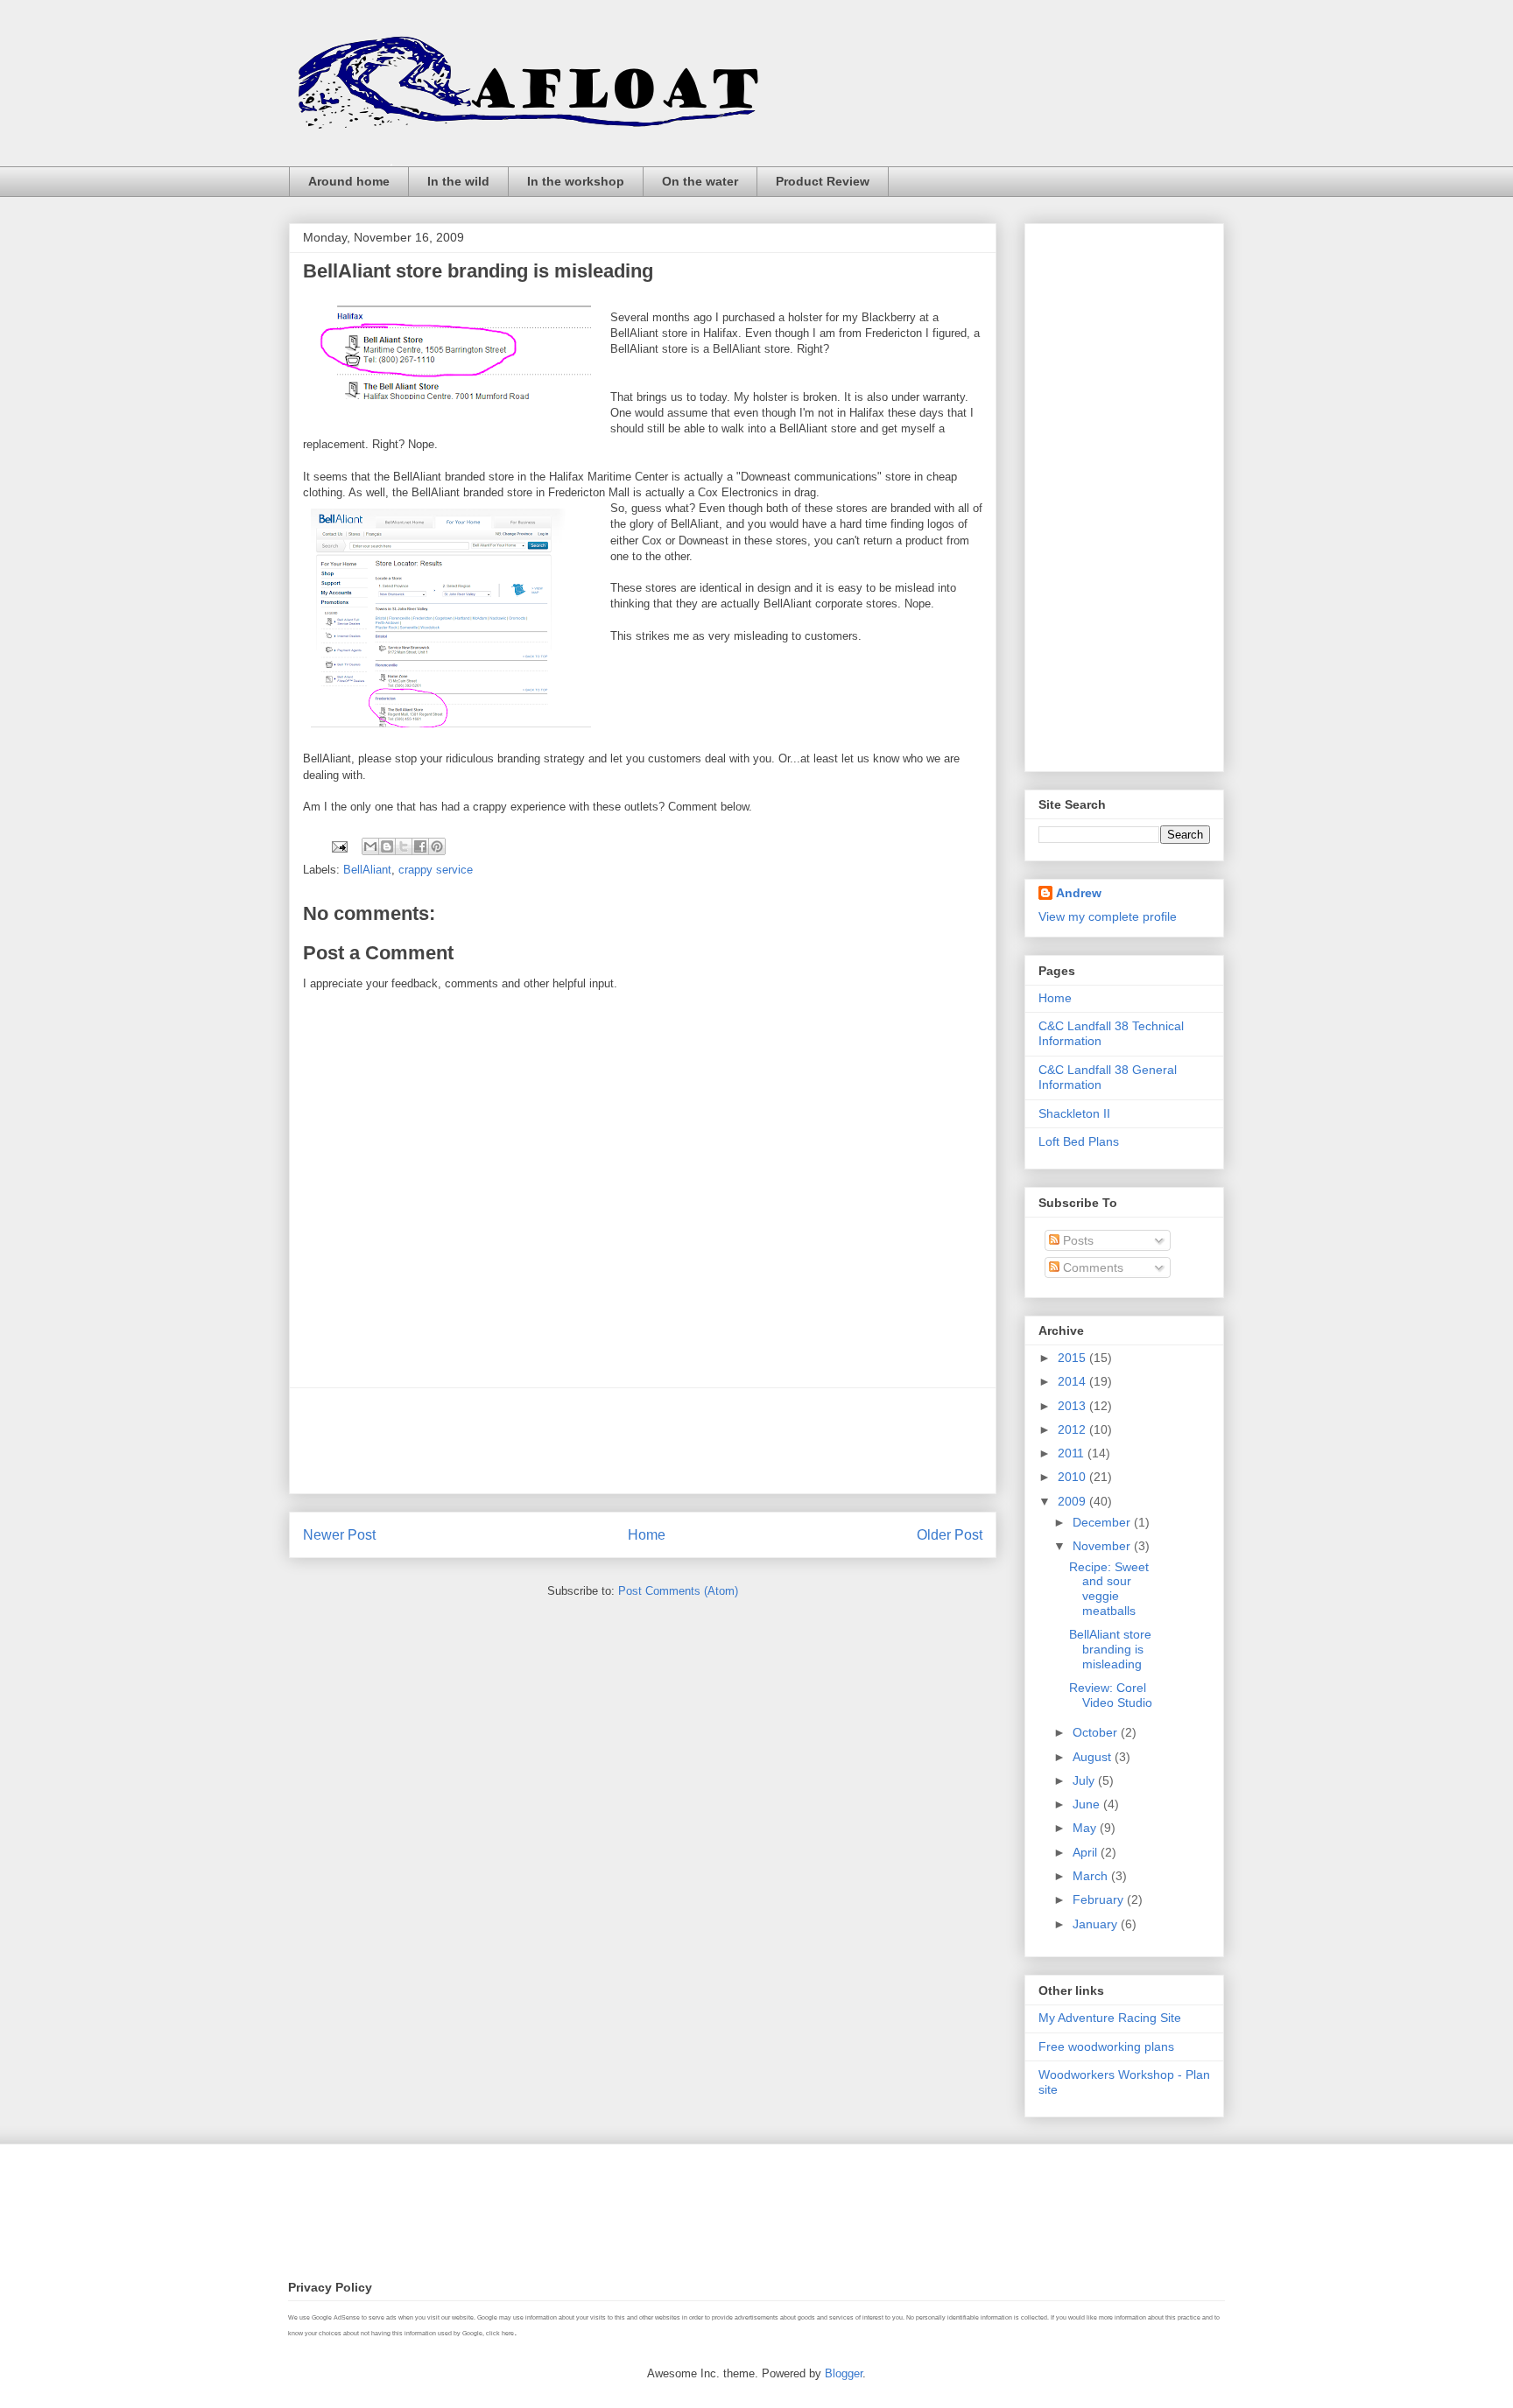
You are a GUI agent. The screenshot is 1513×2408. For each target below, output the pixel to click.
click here (500, 2333)
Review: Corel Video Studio (1111, 1695)
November (1103, 1546)
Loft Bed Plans (1079, 1141)
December (1103, 1522)
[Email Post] (338, 846)
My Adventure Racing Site (1110, 2018)
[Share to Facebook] (420, 846)
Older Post (950, 1535)
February (1100, 1899)
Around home (349, 181)
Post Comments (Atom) (678, 1591)
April (1087, 1852)
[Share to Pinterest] (437, 846)
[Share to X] (404, 846)
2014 (1073, 1381)
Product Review (823, 181)
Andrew (1079, 893)
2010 (1073, 1477)
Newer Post (339, 1535)
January (1097, 1924)
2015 (1073, 1358)
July (1085, 1780)
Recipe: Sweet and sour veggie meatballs (1109, 1589)
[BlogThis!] (387, 846)
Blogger (844, 2373)
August (1094, 1757)
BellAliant (367, 870)
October (1097, 1732)
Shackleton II (1074, 1113)
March (1092, 1876)
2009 (1073, 1501)
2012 (1073, 1429)
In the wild (458, 181)
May (1086, 1828)
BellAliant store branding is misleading (1110, 1649)
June (1088, 1804)
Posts (1077, 1240)
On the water (700, 181)
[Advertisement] (643, 1441)
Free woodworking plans (1106, 2046)
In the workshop (576, 181)
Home (647, 1535)
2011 (1073, 1453)
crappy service (436, 870)
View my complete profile (1108, 916)
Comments (1091, 1267)
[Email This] (370, 846)
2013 (1073, 1406)
